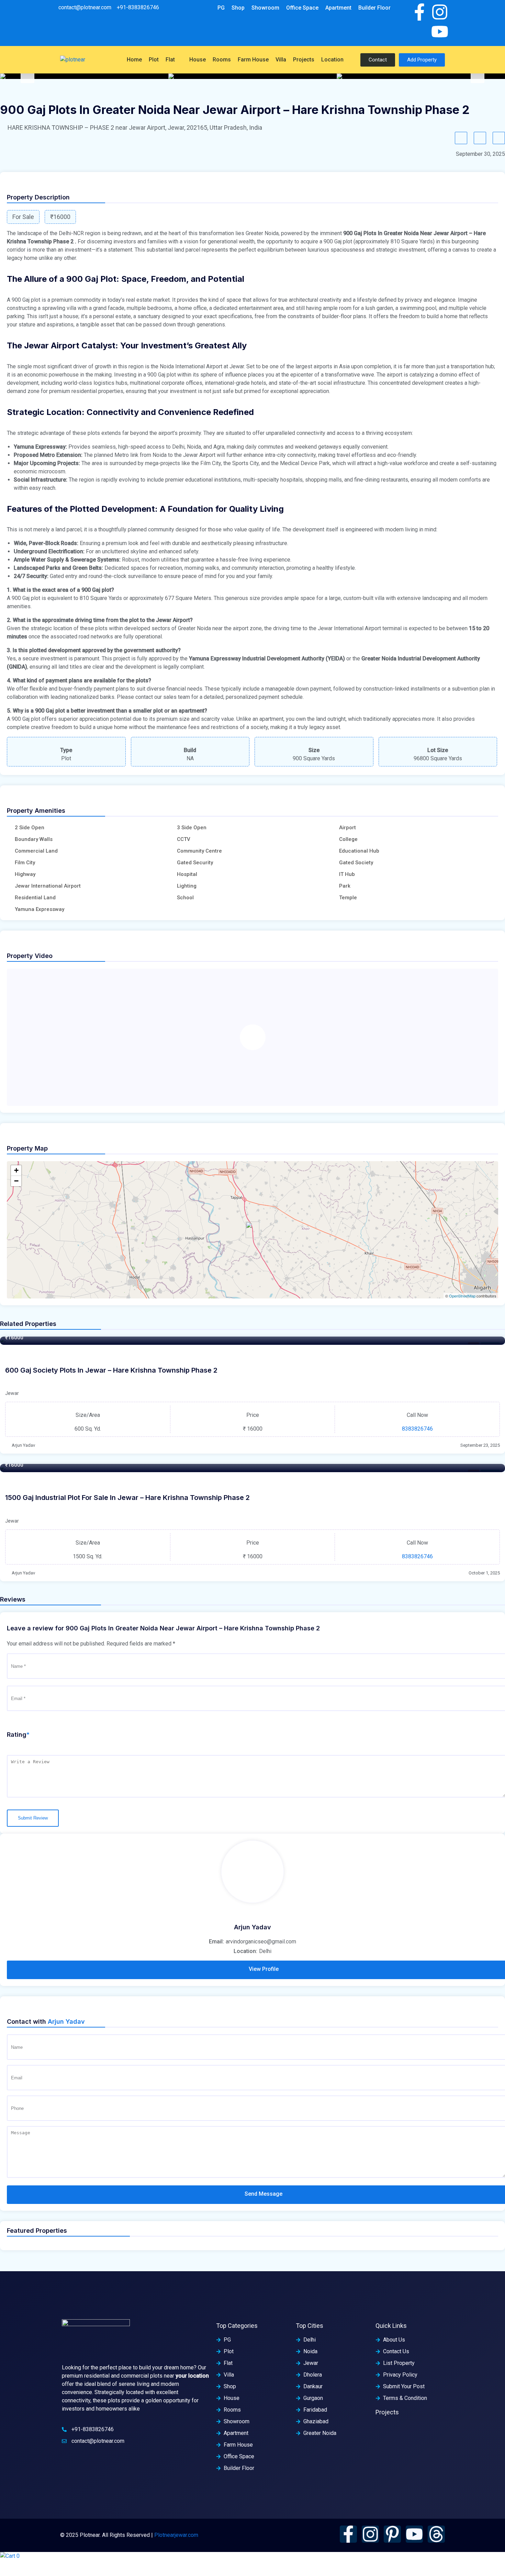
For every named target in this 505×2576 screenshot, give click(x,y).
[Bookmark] (461, 138)
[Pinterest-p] (392, 2534)
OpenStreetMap (462, 1296)
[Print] (499, 138)
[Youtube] (440, 32)
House (198, 60)
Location (332, 60)
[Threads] (436, 2534)
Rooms (222, 60)
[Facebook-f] (419, 12)
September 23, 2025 (480, 1445)
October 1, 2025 (484, 1573)
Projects (304, 60)
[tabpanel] (84, 76)
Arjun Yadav (23, 1445)
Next (478, 76)
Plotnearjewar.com (176, 2535)
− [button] (16, 1181)
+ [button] (16, 1170)
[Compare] (480, 138)
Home (134, 60)
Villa (281, 60)
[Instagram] (440, 12)
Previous (27, 76)
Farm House (253, 60)
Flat (170, 60)
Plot (154, 60)
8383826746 (417, 1429)
